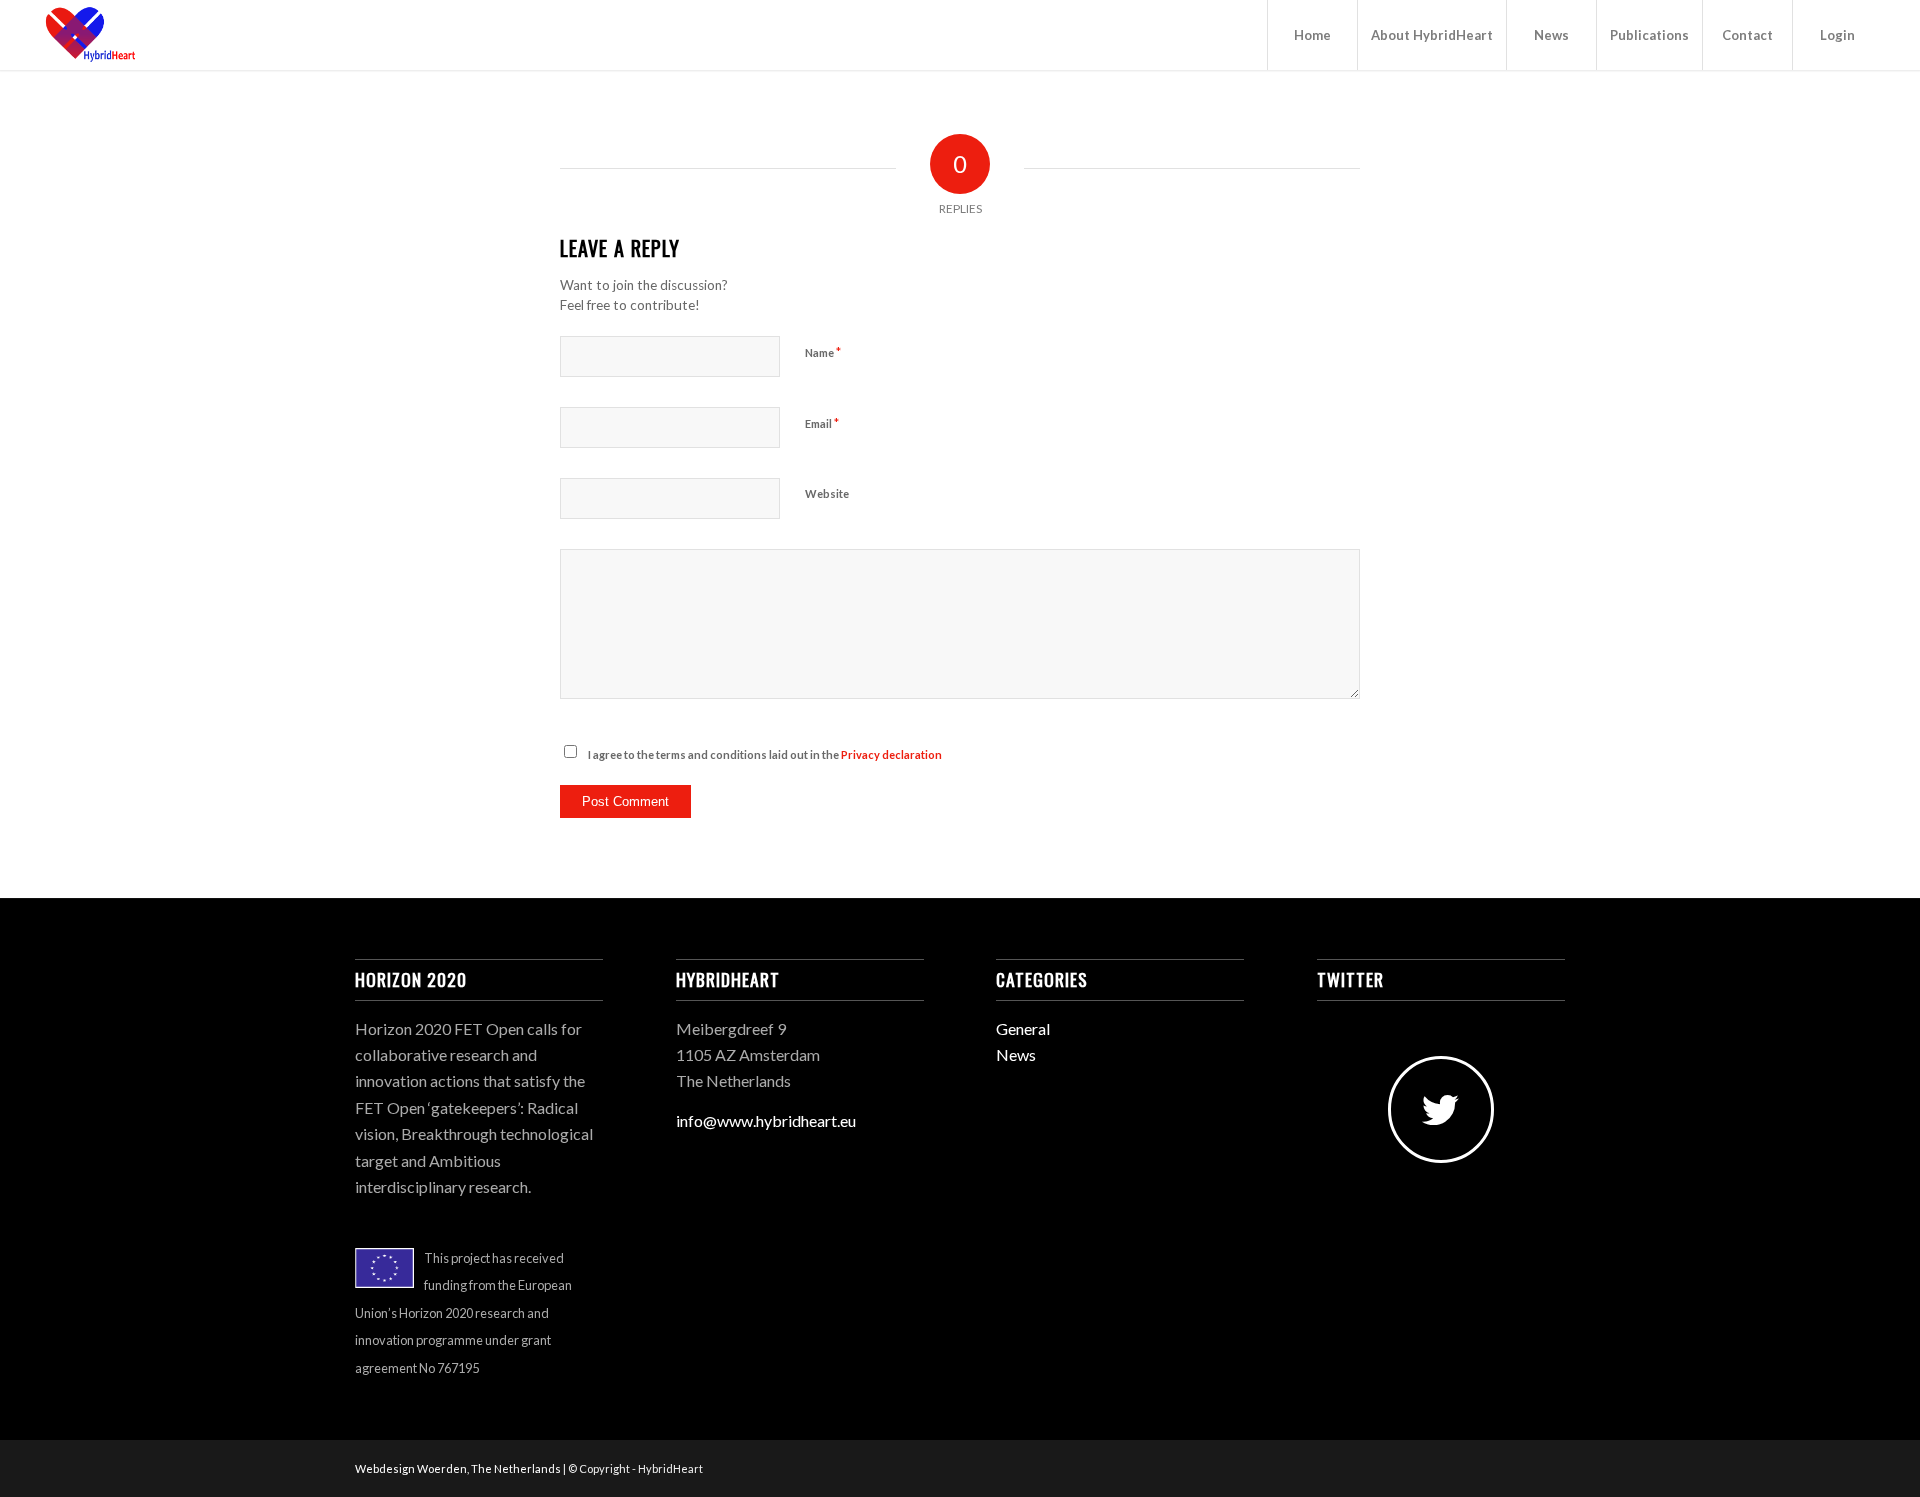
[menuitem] (1312, 35)
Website (827, 493)
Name (823, 352)
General (1023, 1028)
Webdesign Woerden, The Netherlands (458, 1468)
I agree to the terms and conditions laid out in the (765, 754)
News (1016, 1054)
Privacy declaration (891, 754)
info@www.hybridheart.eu (766, 1120)
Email (822, 423)
